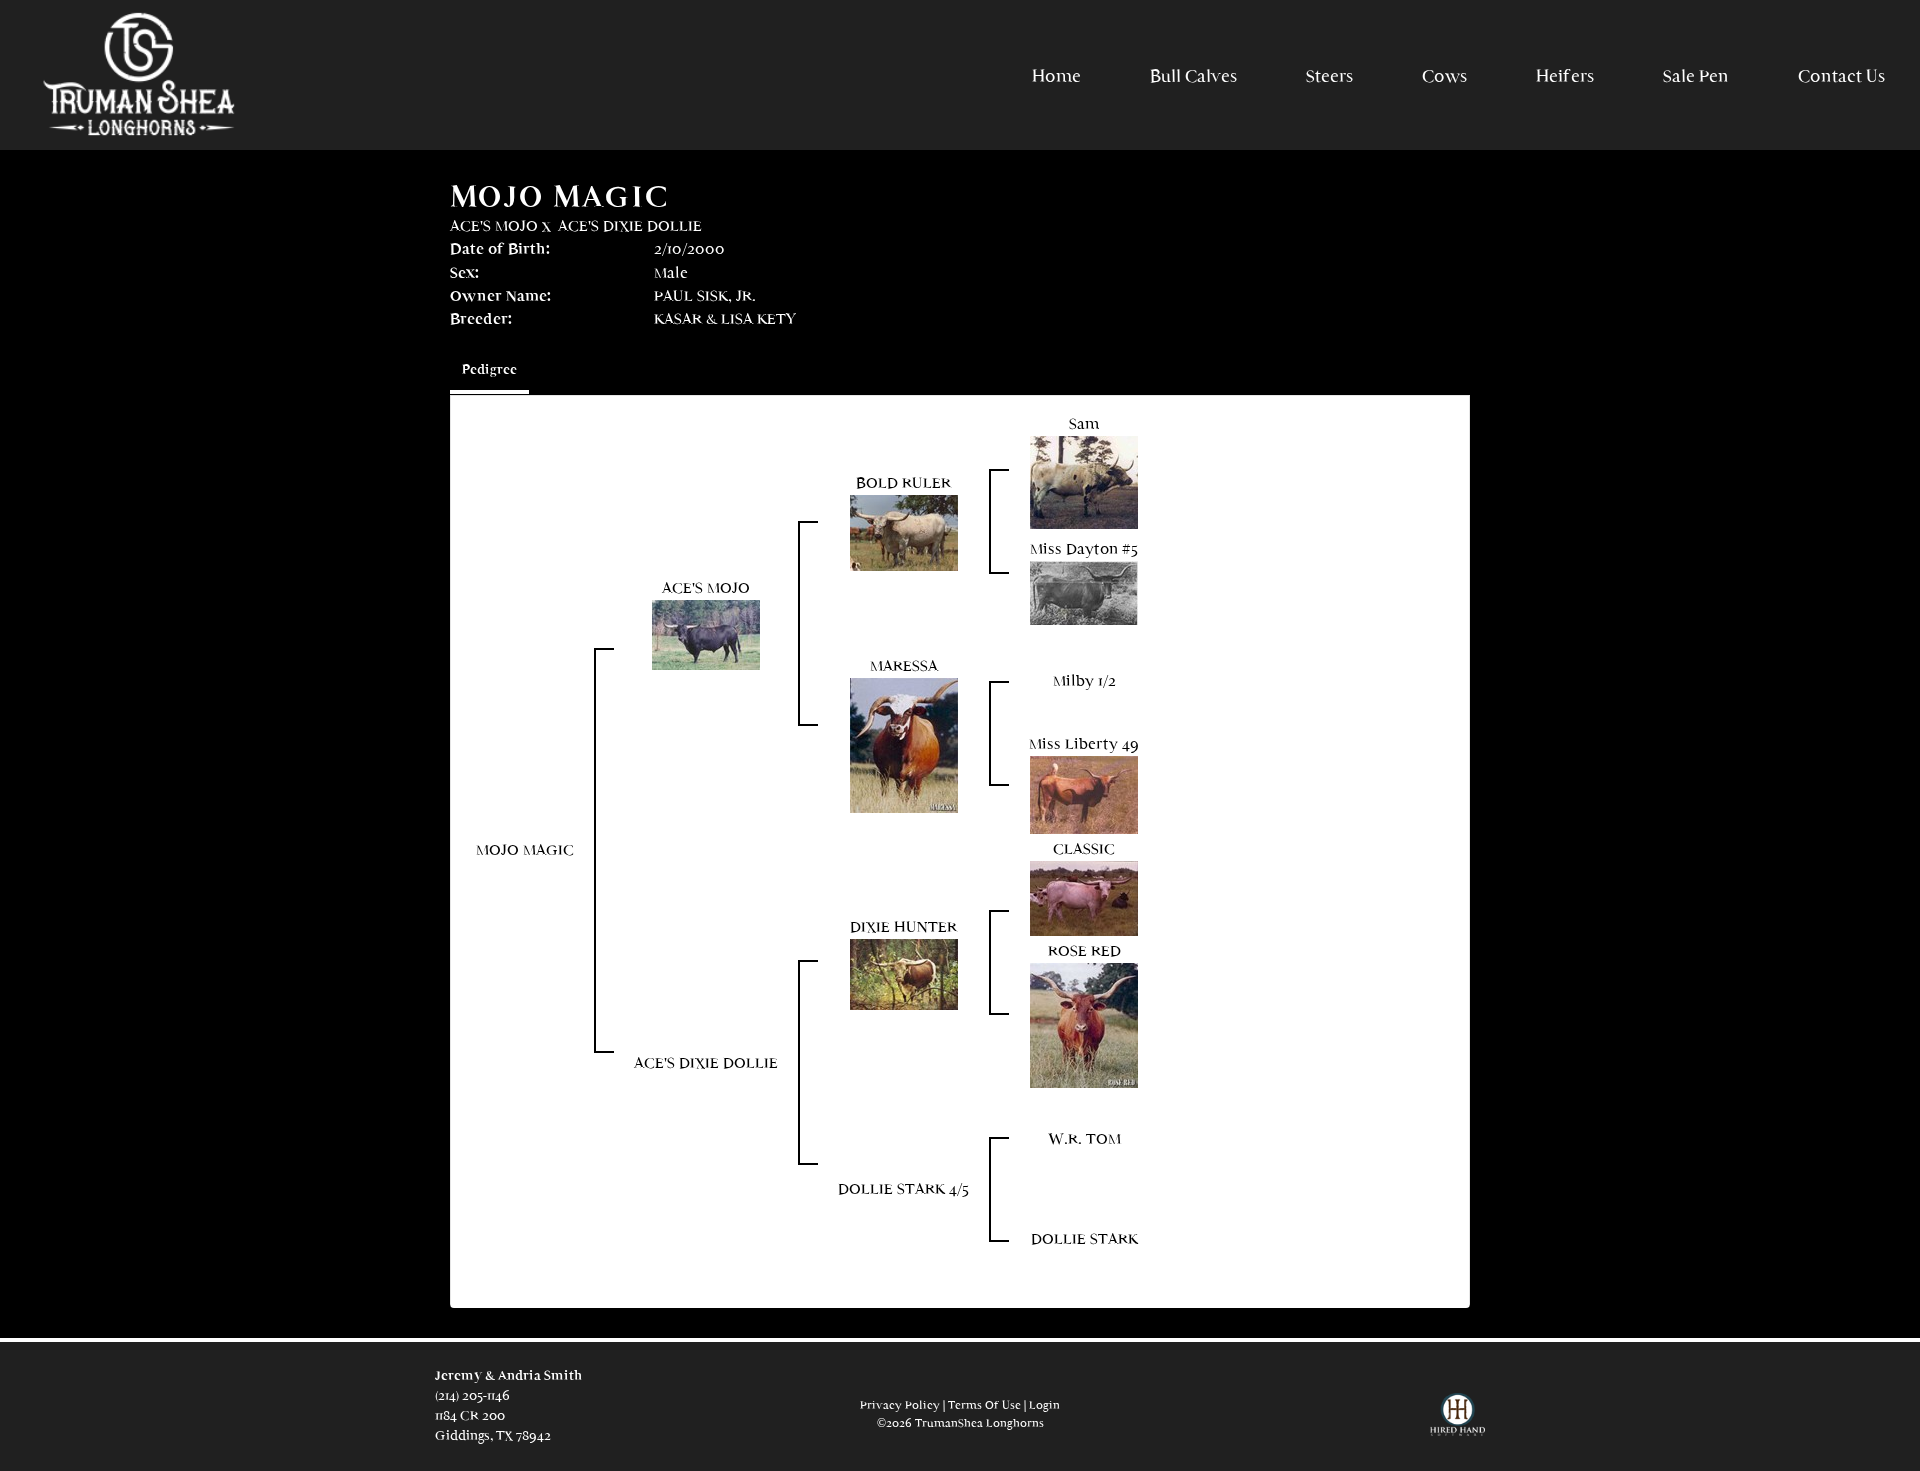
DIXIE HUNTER (903, 926)
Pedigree (489, 369)
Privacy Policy (900, 1405)
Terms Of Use (984, 1405)
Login (1044, 1405)
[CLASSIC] (1084, 896)
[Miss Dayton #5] (1084, 590)
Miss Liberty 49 (1084, 743)
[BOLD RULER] (904, 530)
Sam (1084, 423)
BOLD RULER (903, 482)
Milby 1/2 (1084, 680)
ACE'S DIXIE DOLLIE (630, 225)
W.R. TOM (1084, 1138)
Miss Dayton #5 (1084, 548)
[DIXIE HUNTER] (904, 972)
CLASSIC (1084, 848)
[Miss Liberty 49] (1084, 793)
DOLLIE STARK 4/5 (903, 1188)
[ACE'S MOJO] (706, 633)
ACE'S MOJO (494, 225)
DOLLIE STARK (1084, 1238)
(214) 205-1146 (472, 1395)
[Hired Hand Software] (1457, 1423)
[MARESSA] (904, 743)
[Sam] (1084, 480)
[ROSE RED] (1084, 1023)
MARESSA (904, 665)
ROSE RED (1084, 950)
